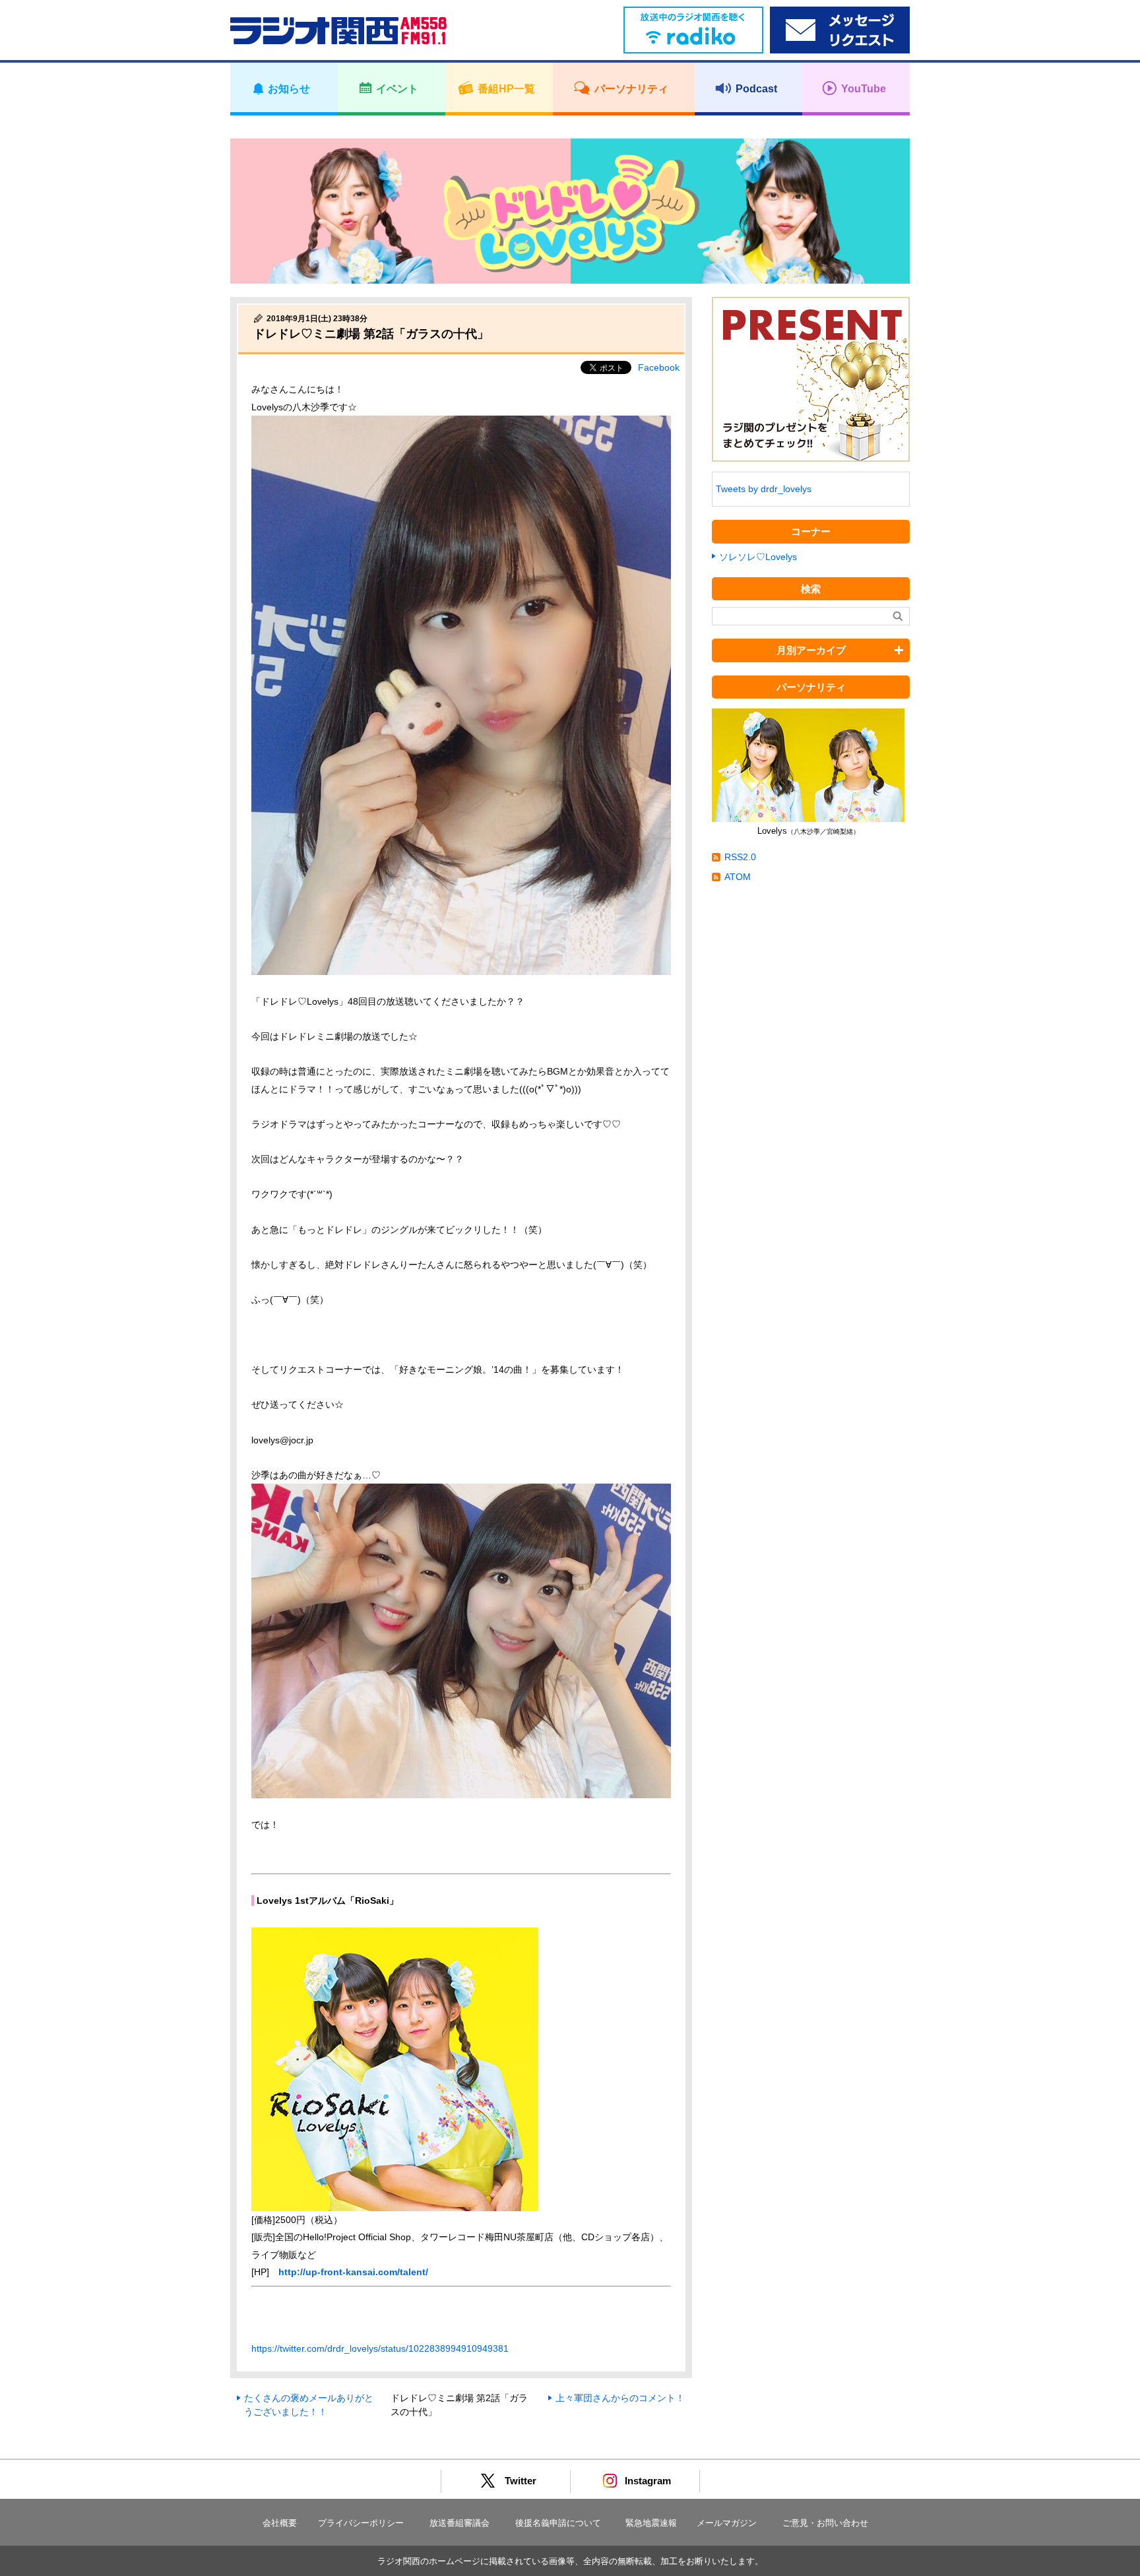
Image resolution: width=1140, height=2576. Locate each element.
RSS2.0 (740, 857)
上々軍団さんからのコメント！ (620, 2398)
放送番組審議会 (459, 2523)
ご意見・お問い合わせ (825, 2523)
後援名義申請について (558, 2523)
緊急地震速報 (651, 2523)
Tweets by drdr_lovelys (764, 489)
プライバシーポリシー (361, 2523)
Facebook (659, 367)
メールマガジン (727, 2523)
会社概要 (280, 2523)
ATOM (738, 877)
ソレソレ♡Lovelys (758, 557)
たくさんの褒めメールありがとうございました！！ (309, 2405)
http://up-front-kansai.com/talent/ (353, 2272)
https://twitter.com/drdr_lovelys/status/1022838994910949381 (380, 2348)
